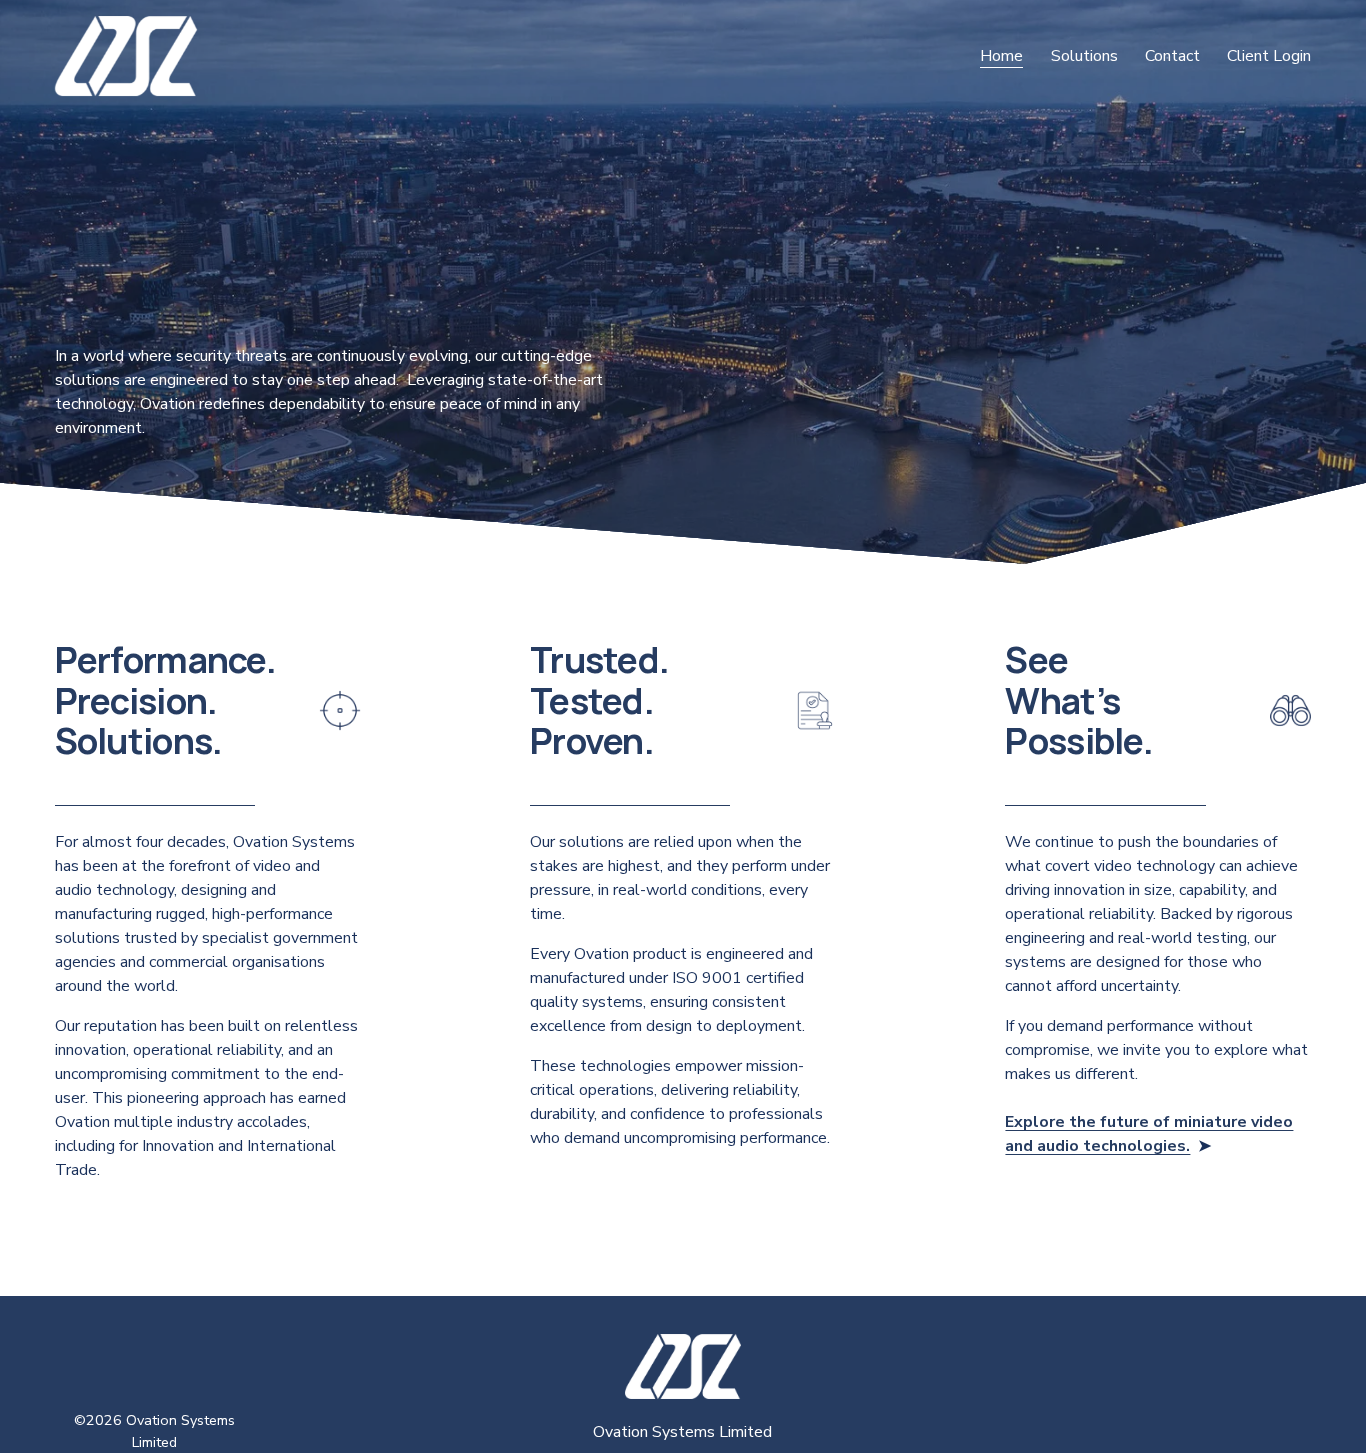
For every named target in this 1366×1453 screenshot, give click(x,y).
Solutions (1084, 56)
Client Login (1269, 56)
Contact (1172, 56)
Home (1001, 56)
